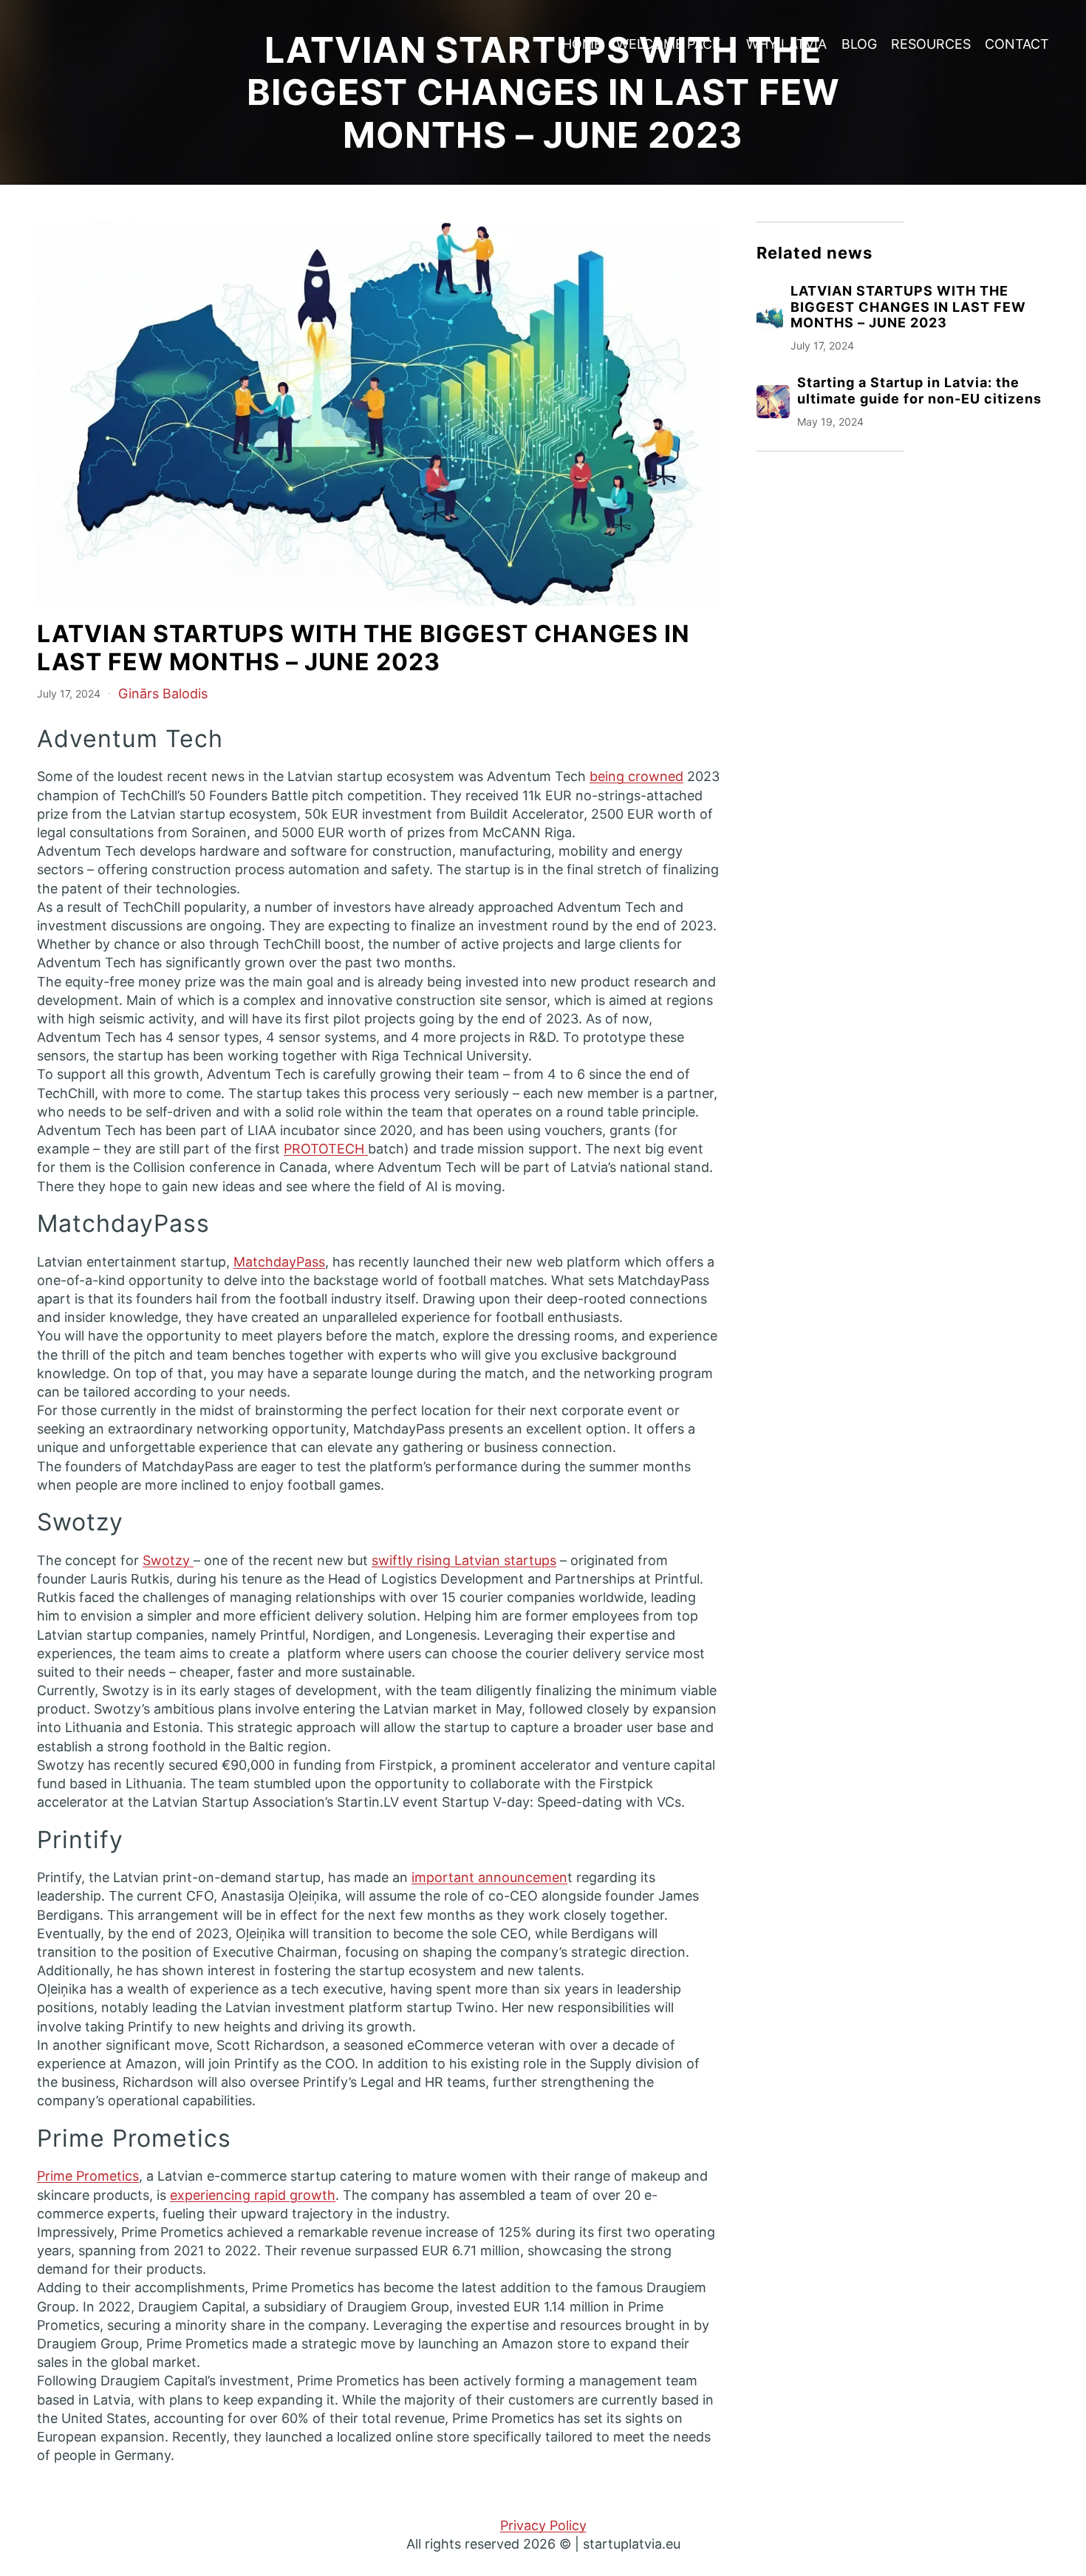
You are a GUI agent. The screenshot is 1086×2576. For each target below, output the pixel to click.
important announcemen (489, 1877)
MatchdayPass (279, 1262)
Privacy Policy (543, 2525)
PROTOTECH (326, 1149)
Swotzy (168, 1560)
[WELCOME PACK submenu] (728, 45)
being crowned (636, 776)
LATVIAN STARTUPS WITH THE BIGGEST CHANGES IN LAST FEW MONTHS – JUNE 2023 (908, 307)
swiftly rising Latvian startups (464, 1560)
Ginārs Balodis (163, 694)
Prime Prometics (88, 2176)
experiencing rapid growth (253, 2195)
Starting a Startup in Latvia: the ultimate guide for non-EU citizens (919, 391)
